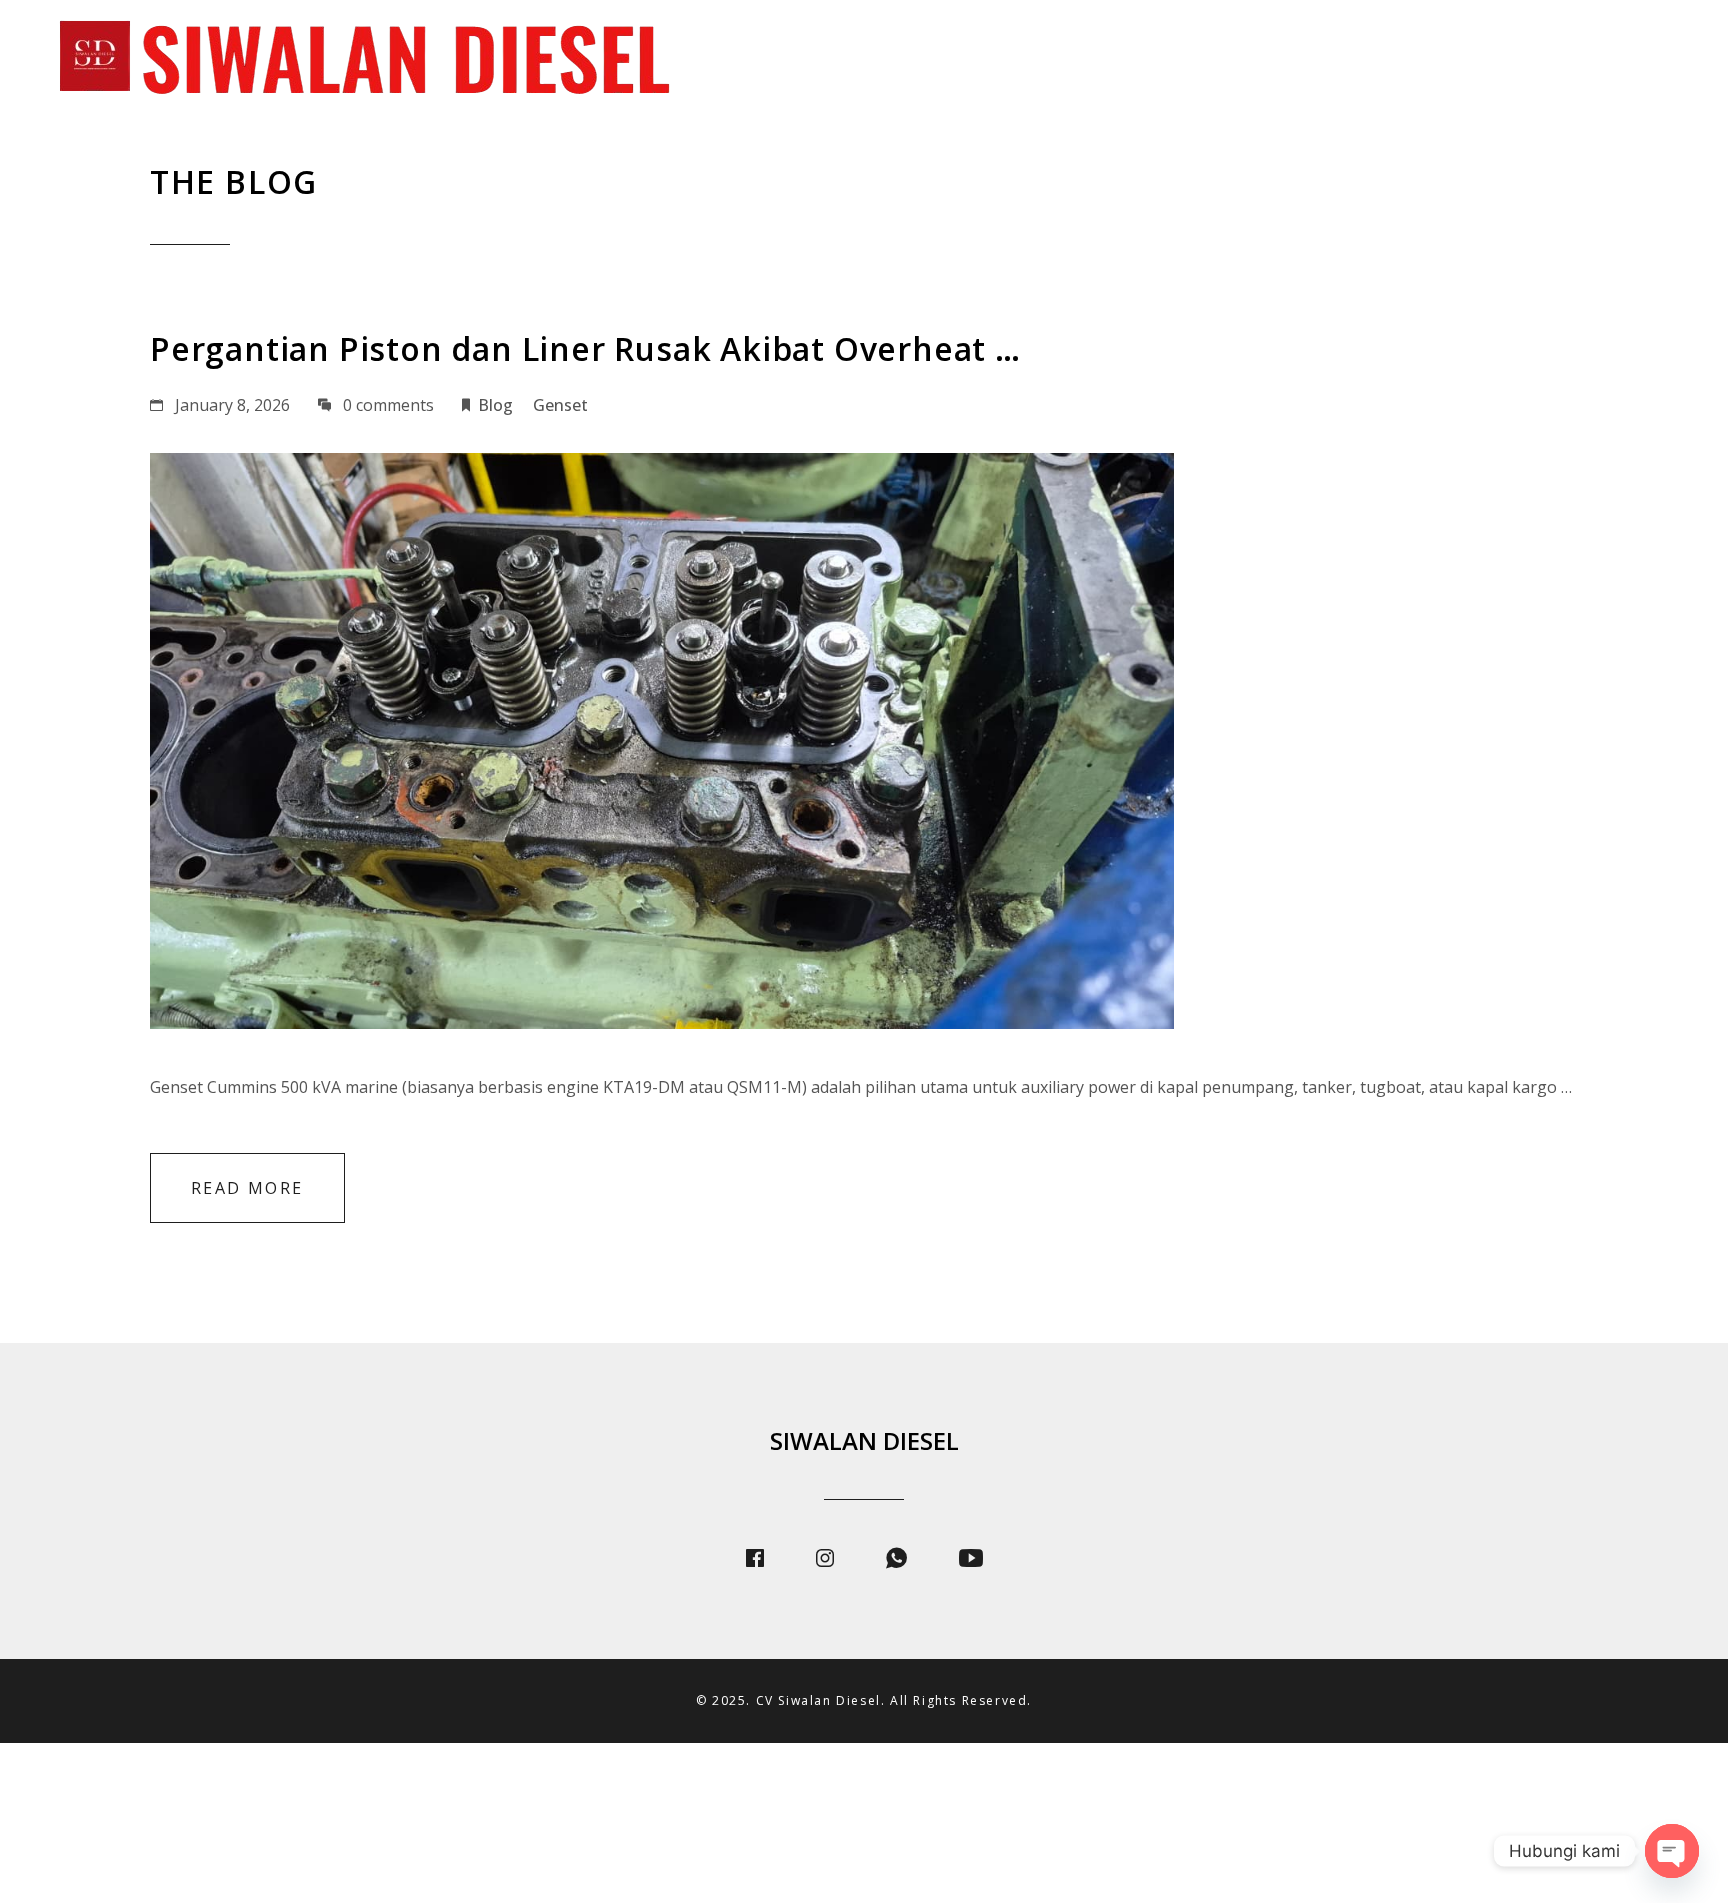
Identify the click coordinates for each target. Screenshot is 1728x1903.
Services (1300, 60)
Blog (1531, 60)
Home (1087, 60)
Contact (1641, 60)
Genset (560, 405)
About (1188, 60)
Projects (1422, 60)
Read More (247, 1188)
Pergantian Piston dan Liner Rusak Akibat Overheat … (585, 348)
